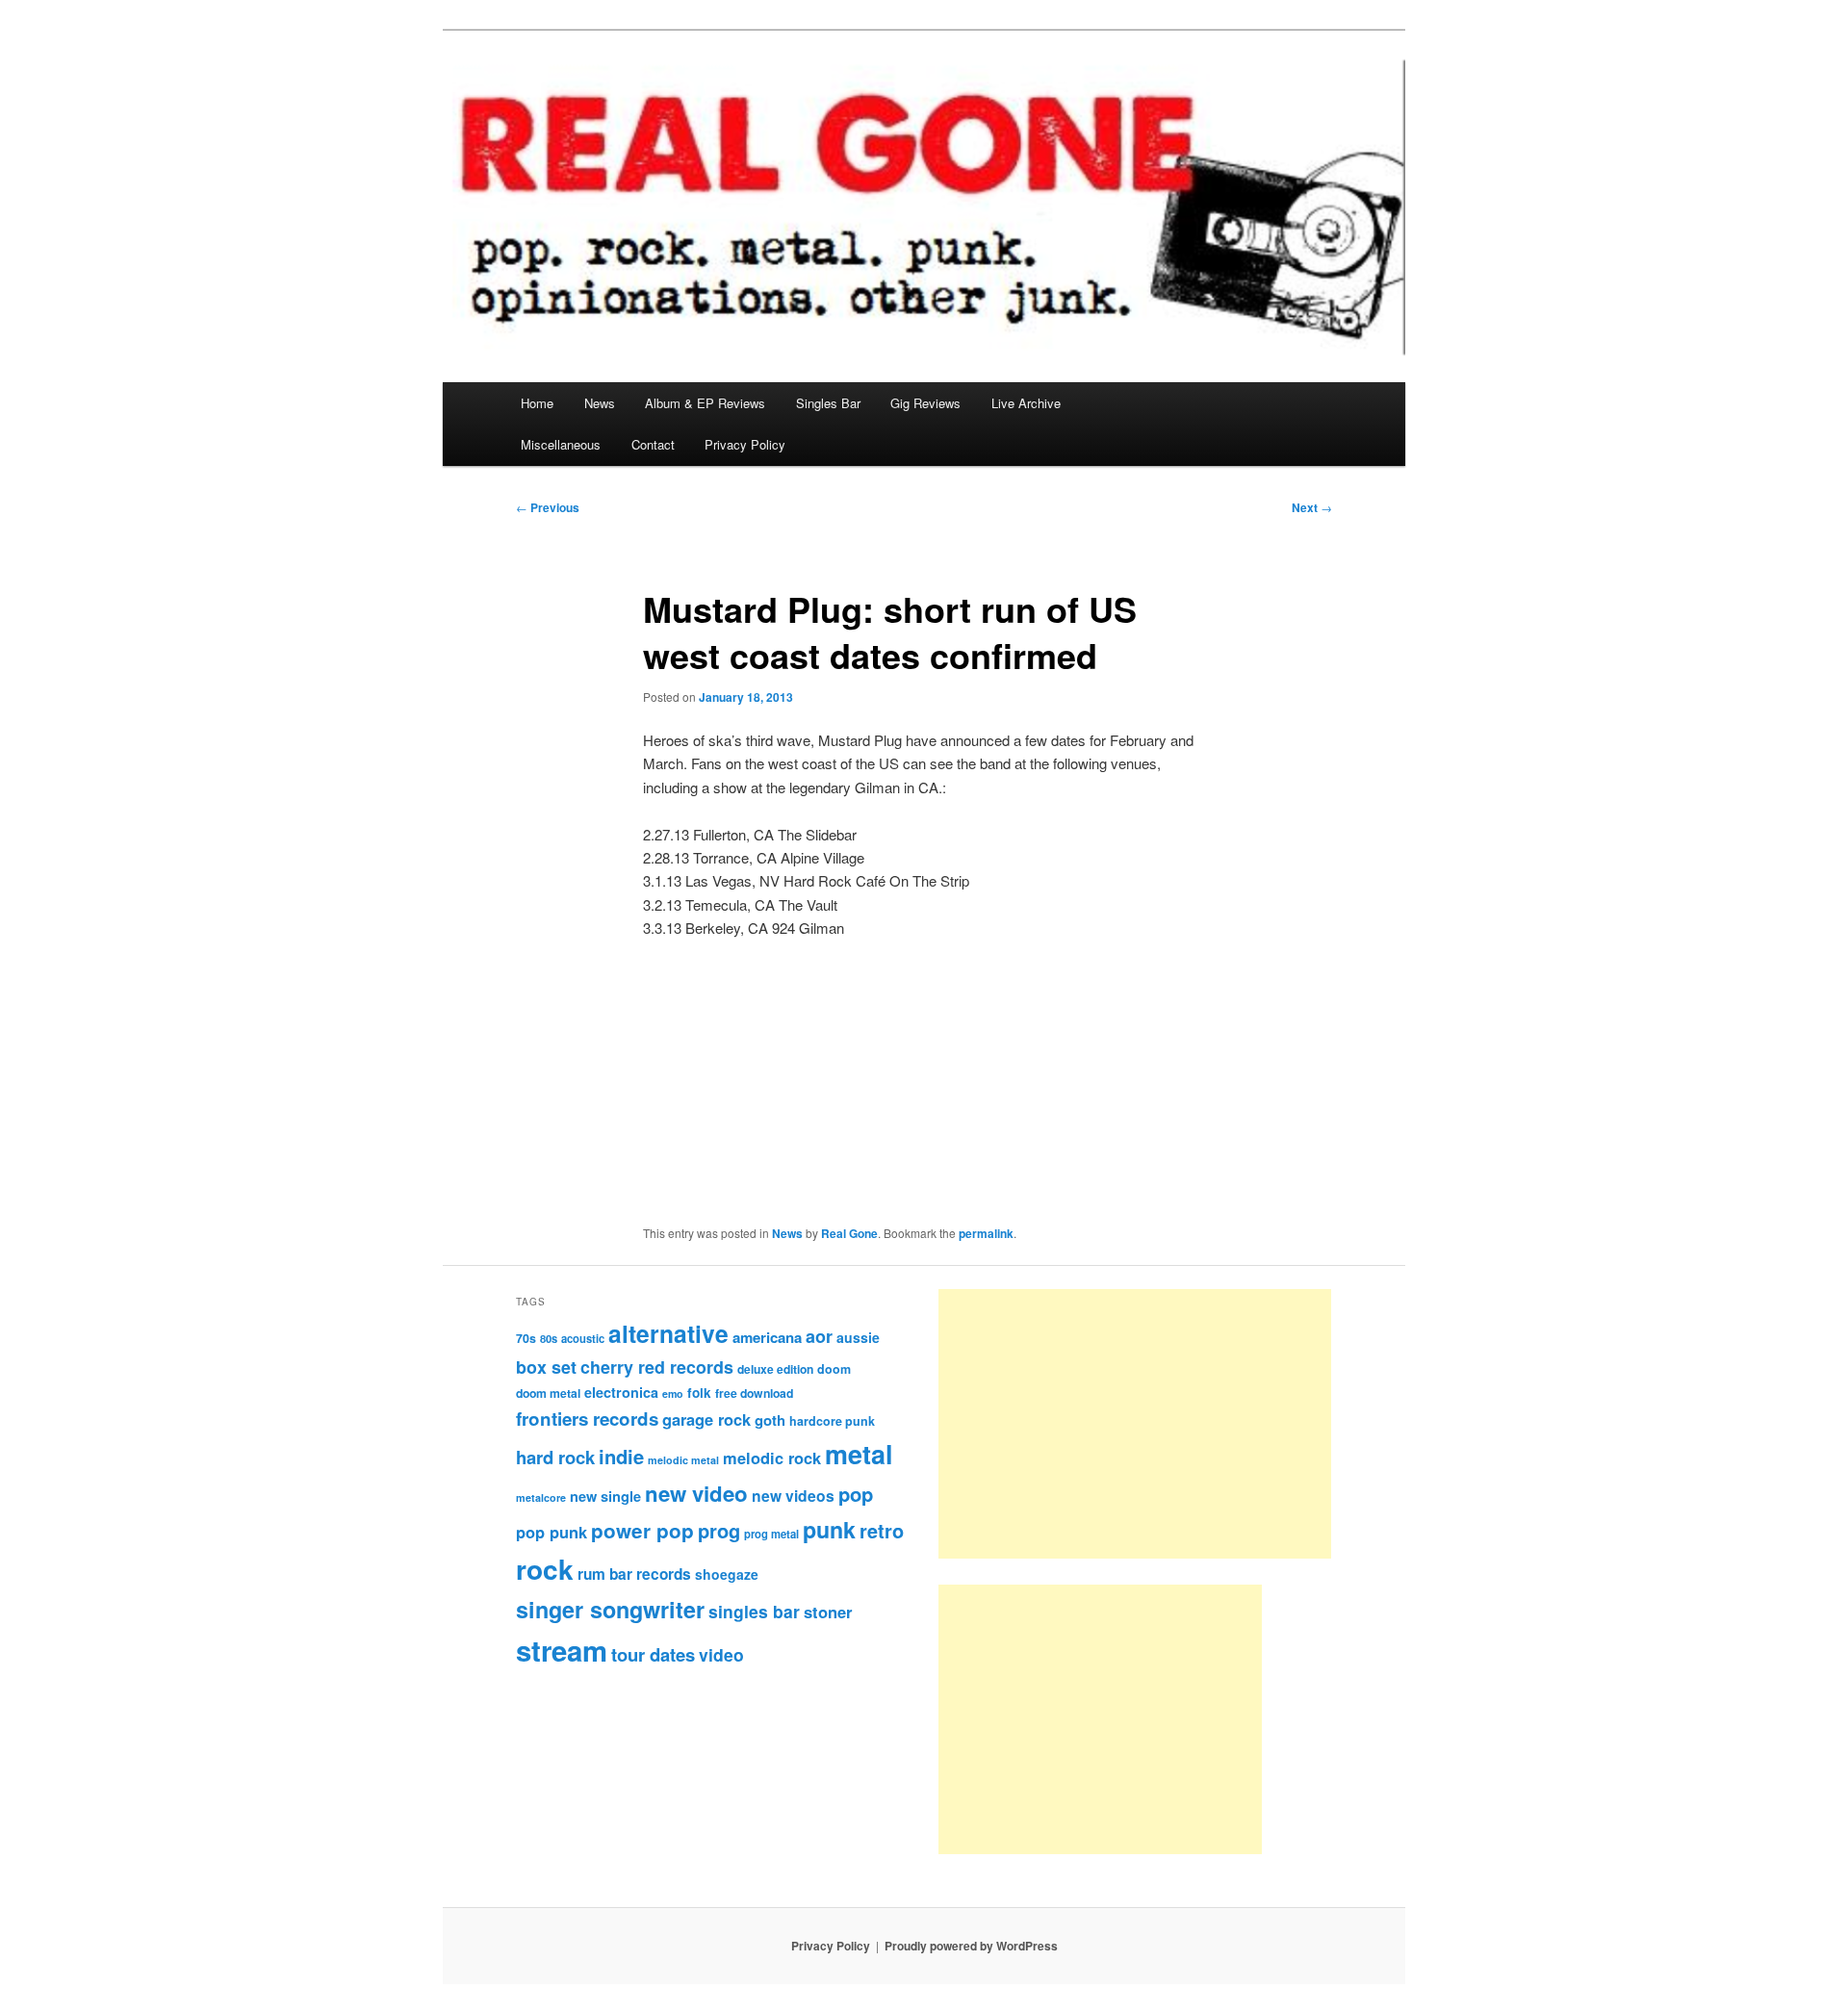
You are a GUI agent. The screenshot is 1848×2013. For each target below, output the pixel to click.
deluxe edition (775, 1369)
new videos (793, 1496)
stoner (828, 1612)
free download (754, 1393)
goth (770, 1420)
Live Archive (1026, 403)
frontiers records (587, 1419)
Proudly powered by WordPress (971, 1946)
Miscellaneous (561, 444)
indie (621, 1456)
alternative (668, 1333)
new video (696, 1493)
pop (856, 1494)
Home (537, 403)
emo (673, 1394)
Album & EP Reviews (705, 403)
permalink (986, 1233)
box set (546, 1367)
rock (545, 1569)
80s (549, 1338)
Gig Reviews (925, 403)
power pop (642, 1530)
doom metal (548, 1393)
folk (699, 1393)
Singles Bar (828, 403)
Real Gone (849, 1233)
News (600, 403)
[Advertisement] (1135, 1424)
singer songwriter (610, 1609)
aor (819, 1336)
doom (834, 1369)
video (721, 1654)
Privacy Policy (745, 444)
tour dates (653, 1654)
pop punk (552, 1532)
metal (859, 1454)
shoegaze (727, 1574)
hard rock (555, 1457)
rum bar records (634, 1574)
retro (882, 1531)
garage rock (706, 1419)
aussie (858, 1337)
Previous (548, 507)
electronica (621, 1392)
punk (829, 1529)
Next (1312, 507)
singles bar (754, 1611)
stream (562, 1650)
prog (719, 1530)
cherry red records (657, 1367)
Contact (653, 444)
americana (767, 1337)
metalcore (541, 1497)
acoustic (583, 1338)
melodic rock (772, 1458)
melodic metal (683, 1460)
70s (526, 1338)
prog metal (771, 1534)
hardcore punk (832, 1421)
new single (605, 1496)
